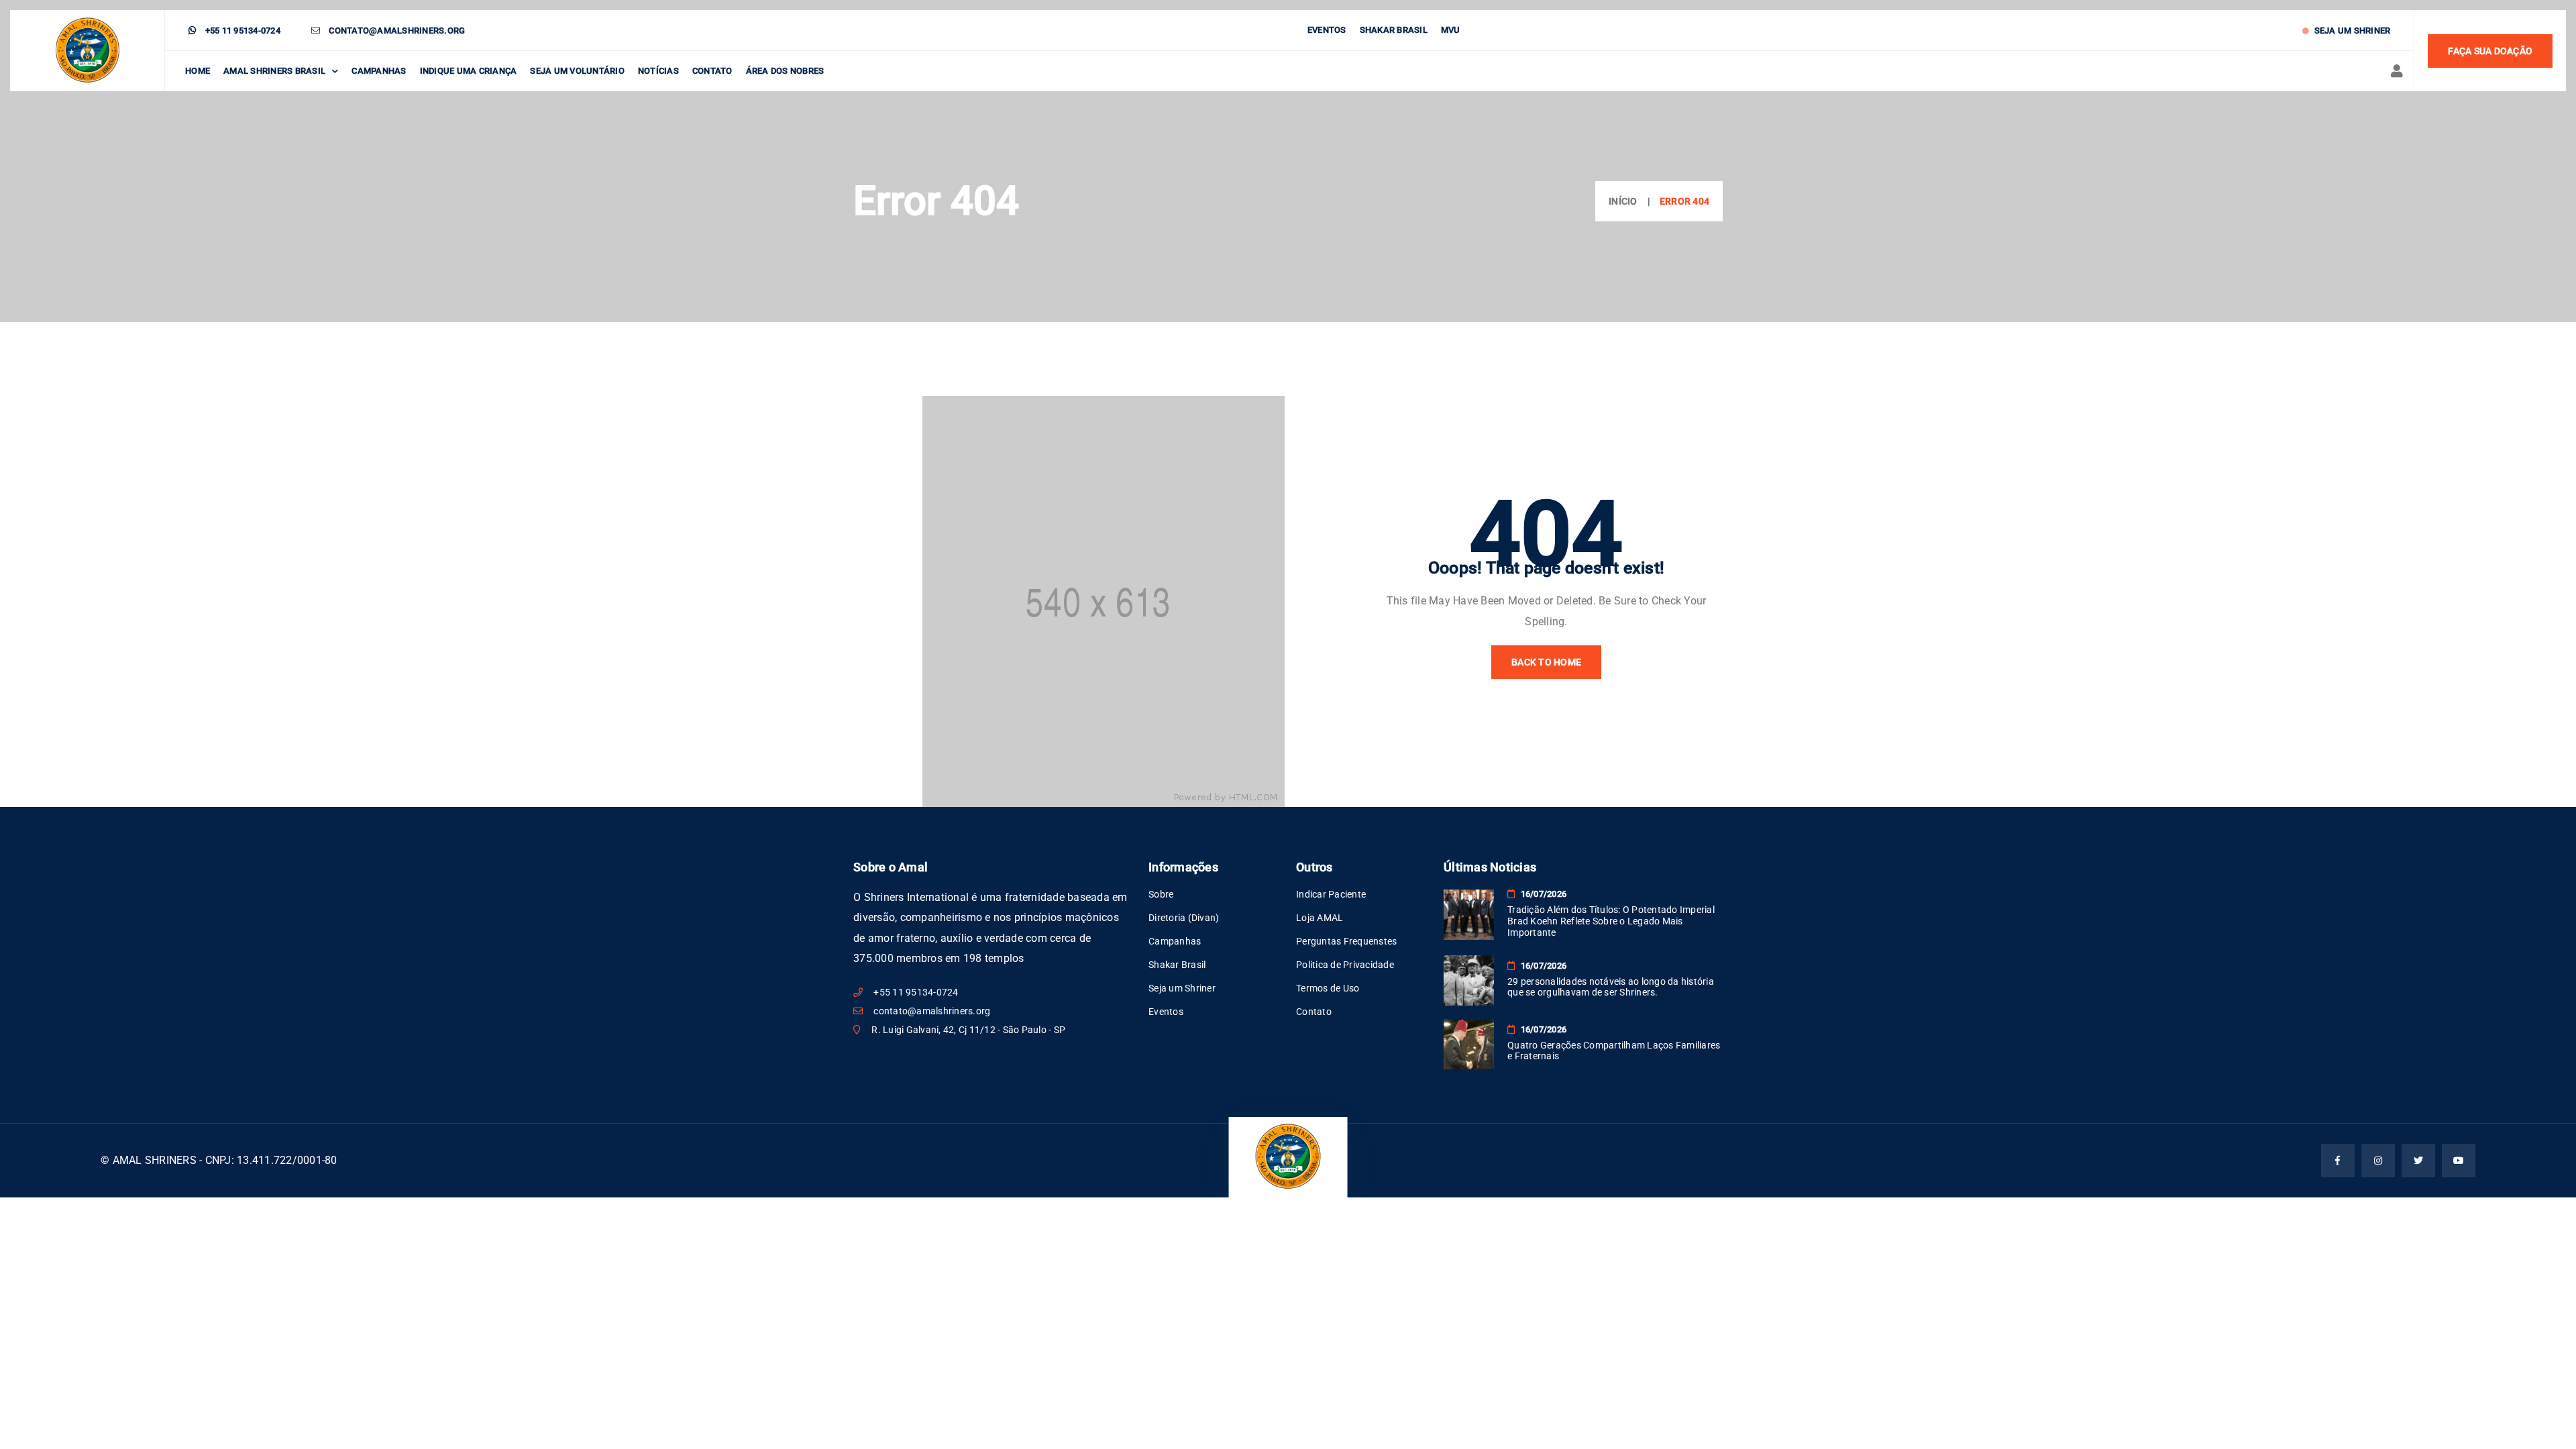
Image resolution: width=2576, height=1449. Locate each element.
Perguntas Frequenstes (1346, 941)
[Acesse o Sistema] (2392, 71)
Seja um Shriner (2351, 31)
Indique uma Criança (469, 71)
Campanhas (379, 71)
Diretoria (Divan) (1184, 918)
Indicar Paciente (1331, 894)
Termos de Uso (1328, 988)
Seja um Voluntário (577, 71)
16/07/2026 (1542, 894)
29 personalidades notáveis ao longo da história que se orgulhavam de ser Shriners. (1611, 987)
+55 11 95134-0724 (241, 31)
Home (198, 71)
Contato (712, 71)
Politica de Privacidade (1345, 965)
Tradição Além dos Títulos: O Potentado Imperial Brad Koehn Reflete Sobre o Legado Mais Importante (1611, 921)
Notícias (658, 71)
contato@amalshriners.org (396, 31)
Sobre (1161, 894)
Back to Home (1546, 662)
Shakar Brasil (1394, 30)
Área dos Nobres (785, 71)
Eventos (1327, 30)
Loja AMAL (1320, 918)
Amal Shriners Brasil (274, 71)
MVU (1451, 30)
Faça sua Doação (2490, 51)
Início (1623, 201)
